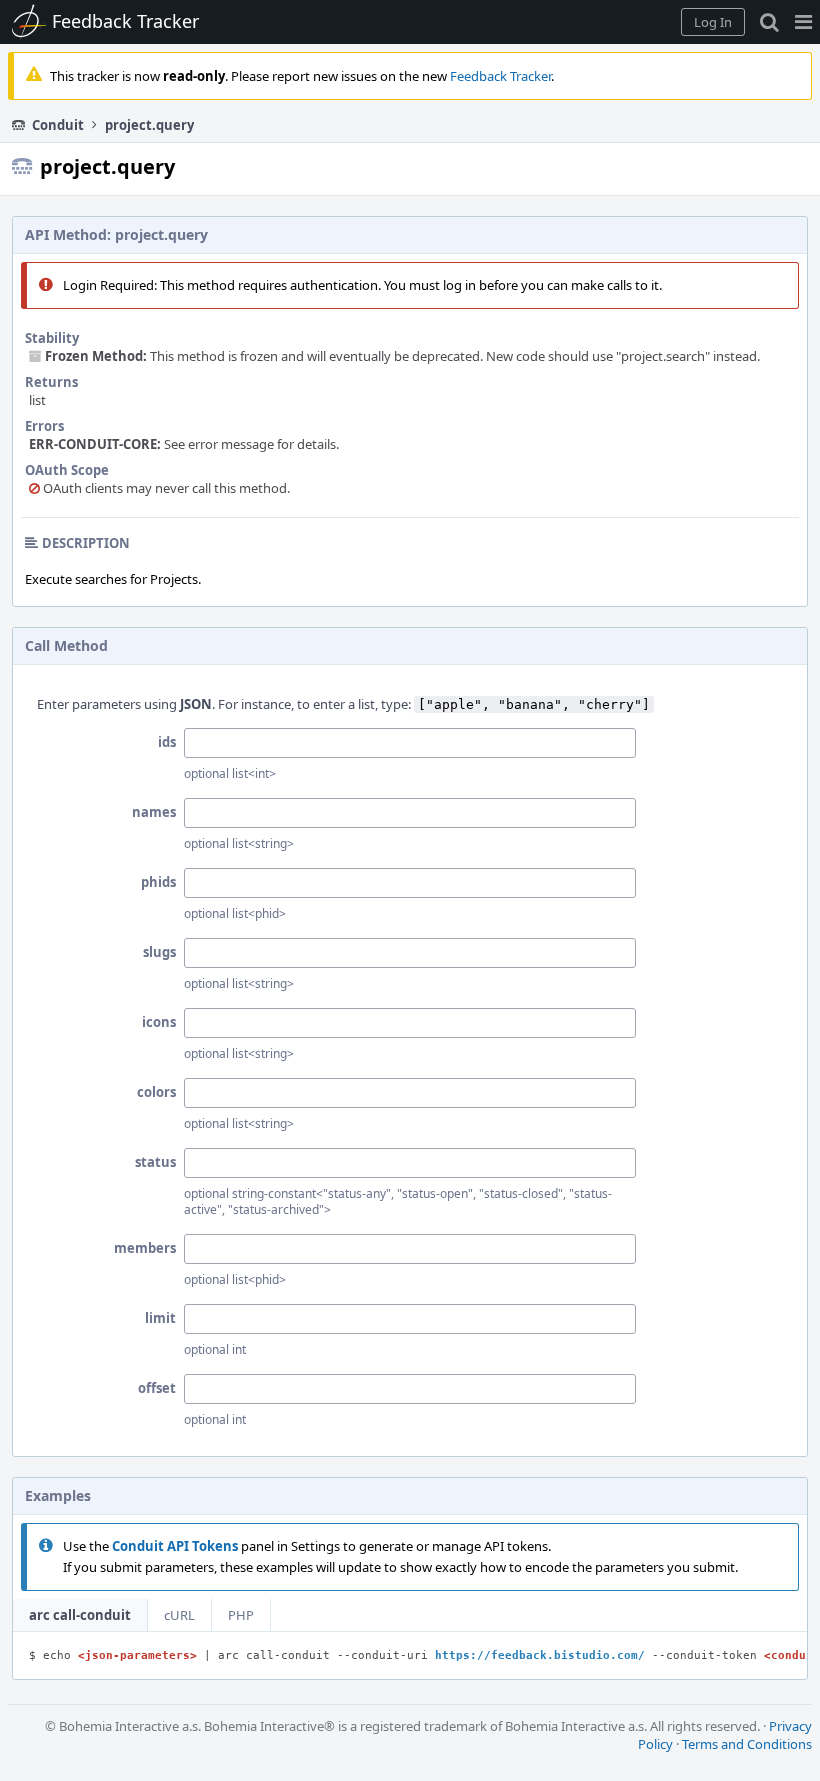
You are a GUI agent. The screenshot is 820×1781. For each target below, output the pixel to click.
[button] (803, 22)
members (145, 1248)
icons (159, 1022)
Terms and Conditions (747, 1744)
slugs (159, 952)
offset (157, 1388)
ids (167, 742)
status (155, 1162)
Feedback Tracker (500, 76)
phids (158, 882)
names (154, 812)
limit (160, 1318)
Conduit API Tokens (175, 1546)
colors (156, 1092)
